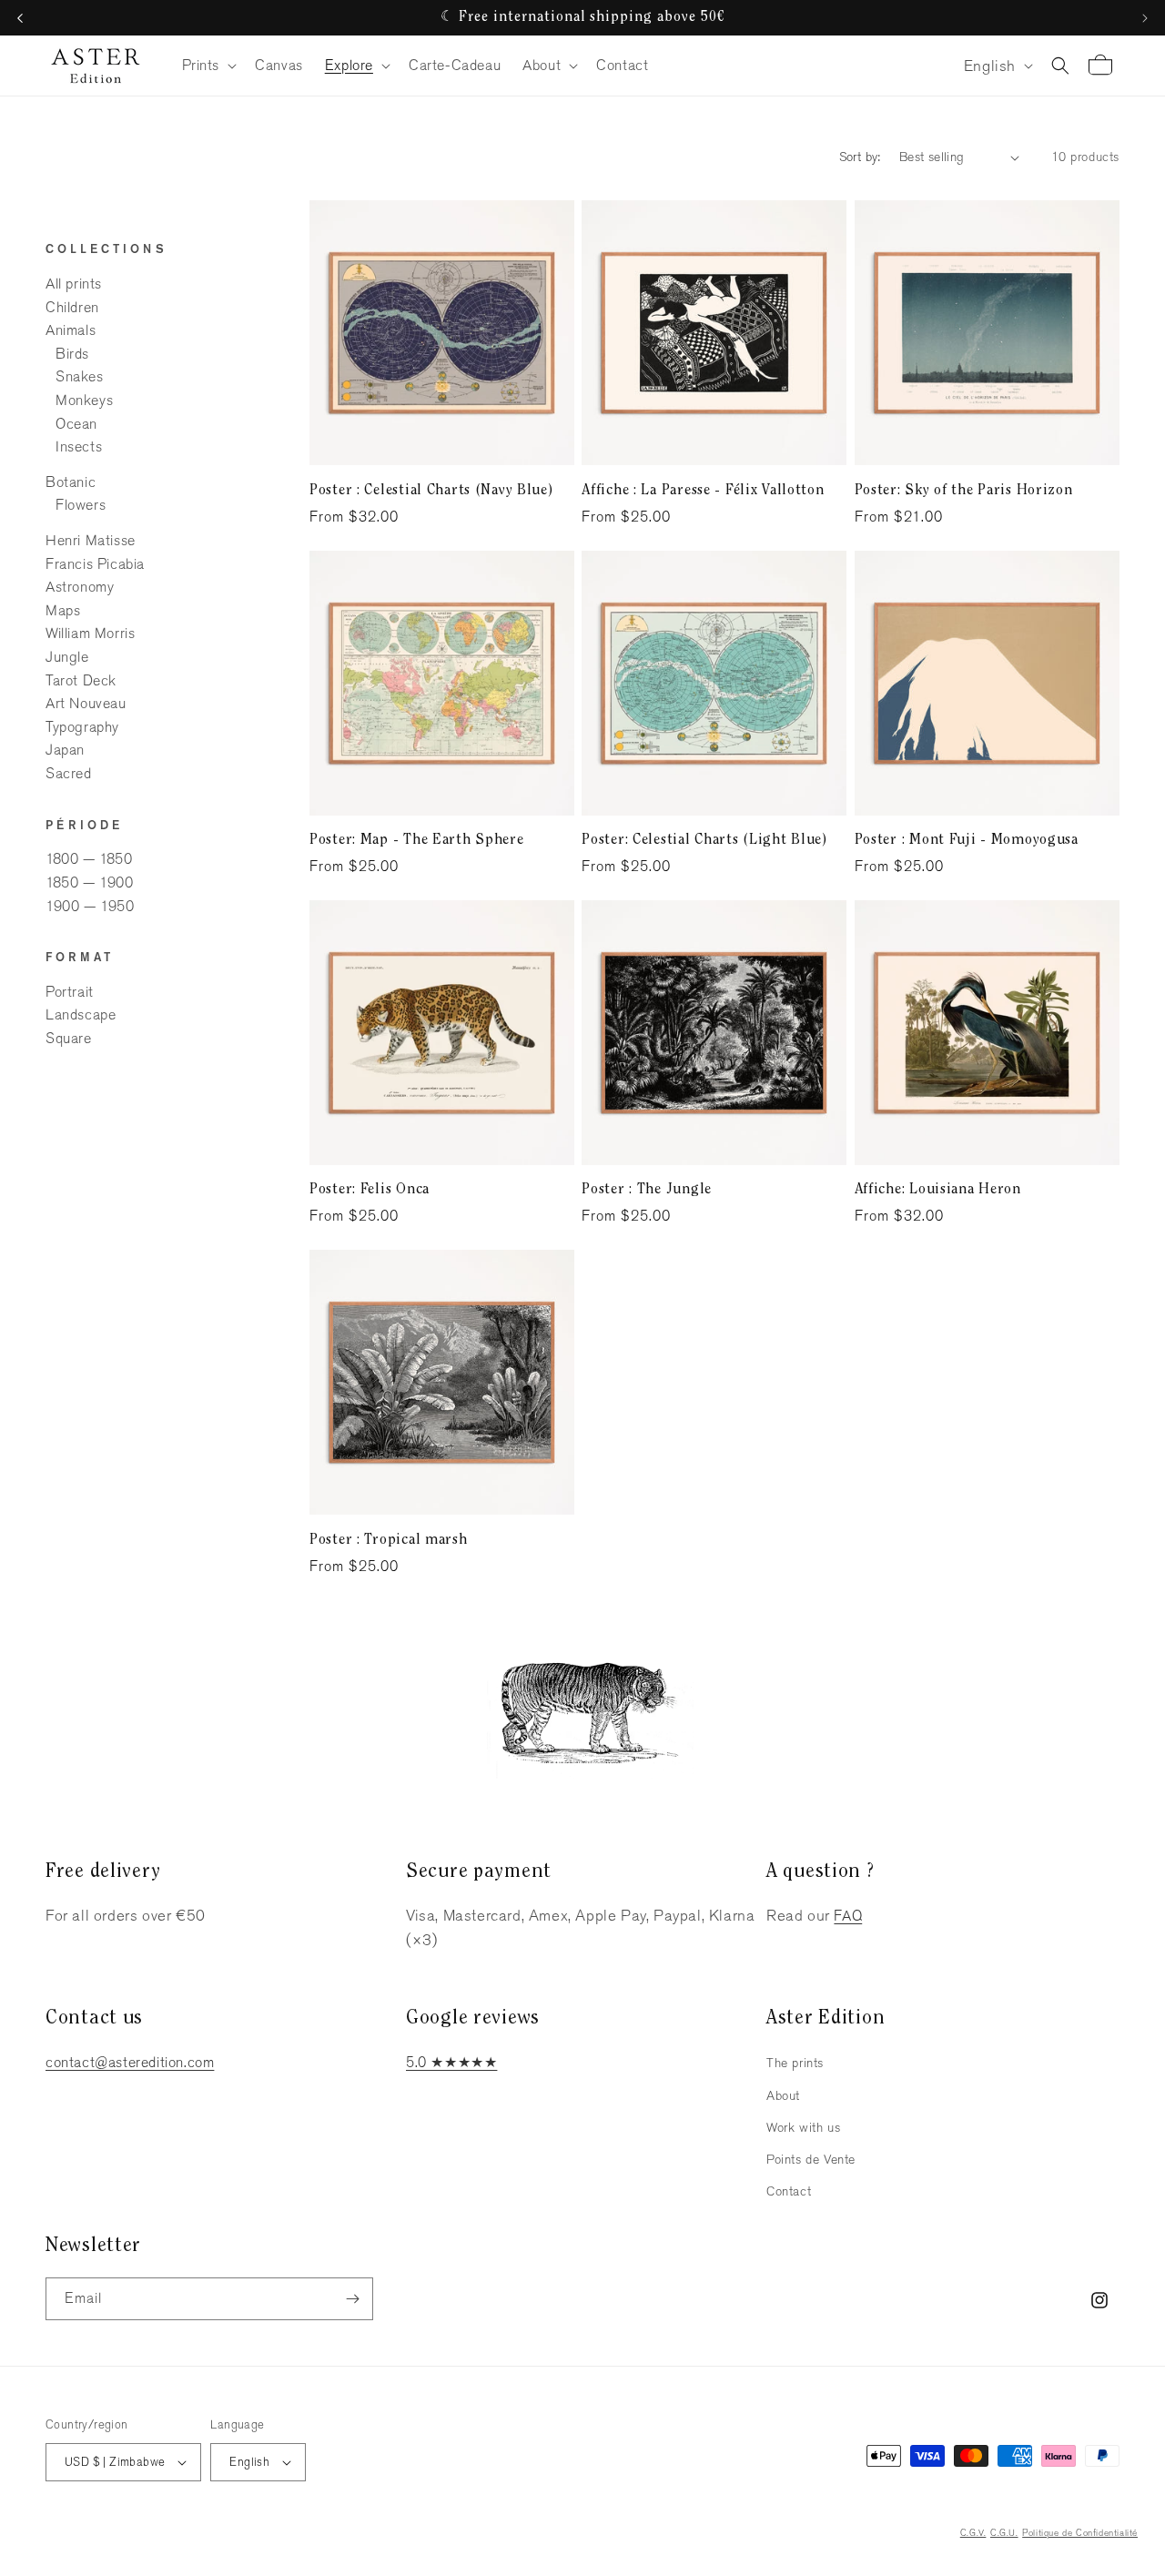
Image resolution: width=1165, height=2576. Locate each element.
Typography (82, 727)
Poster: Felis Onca (370, 1190)
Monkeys (84, 400)
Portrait (70, 992)
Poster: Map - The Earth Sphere (417, 840)
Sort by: (860, 157)
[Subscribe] (352, 2299)
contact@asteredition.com (130, 2062)
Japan (65, 750)
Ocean (76, 424)
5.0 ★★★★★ (451, 2062)
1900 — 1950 (90, 906)
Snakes (80, 377)
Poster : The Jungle (647, 1190)
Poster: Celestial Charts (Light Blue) (704, 840)
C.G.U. (1004, 2533)
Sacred (69, 773)
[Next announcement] (1145, 18)
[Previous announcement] (20, 18)
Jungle (67, 657)
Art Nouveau (86, 703)
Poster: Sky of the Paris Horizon (964, 491)
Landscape (81, 1015)
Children (72, 307)
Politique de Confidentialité (1080, 2533)
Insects (79, 446)
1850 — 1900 (90, 882)
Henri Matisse (91, 540)
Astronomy (80, 587)
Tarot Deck (81, 680)
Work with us (803, 2127)
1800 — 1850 (89, 860)
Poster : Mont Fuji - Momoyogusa (967, 840)
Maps (63, 610)
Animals (71, 330)
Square (69, 1038)
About (783, 2095)
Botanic (71, 482)
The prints (795, 2063)
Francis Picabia (95, 564)
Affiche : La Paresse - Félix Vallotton (703, 491)
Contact (789, 2191)
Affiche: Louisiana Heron (938, 1190)
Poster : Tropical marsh (389, 1540)
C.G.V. (973, 2533)
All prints (74, 284)
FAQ (848, 1916)
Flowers (81, 506)
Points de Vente (811, 2159)
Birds (72, 354)
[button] (208, 66)
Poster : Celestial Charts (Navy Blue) (431, 491)
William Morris (90, 634)
